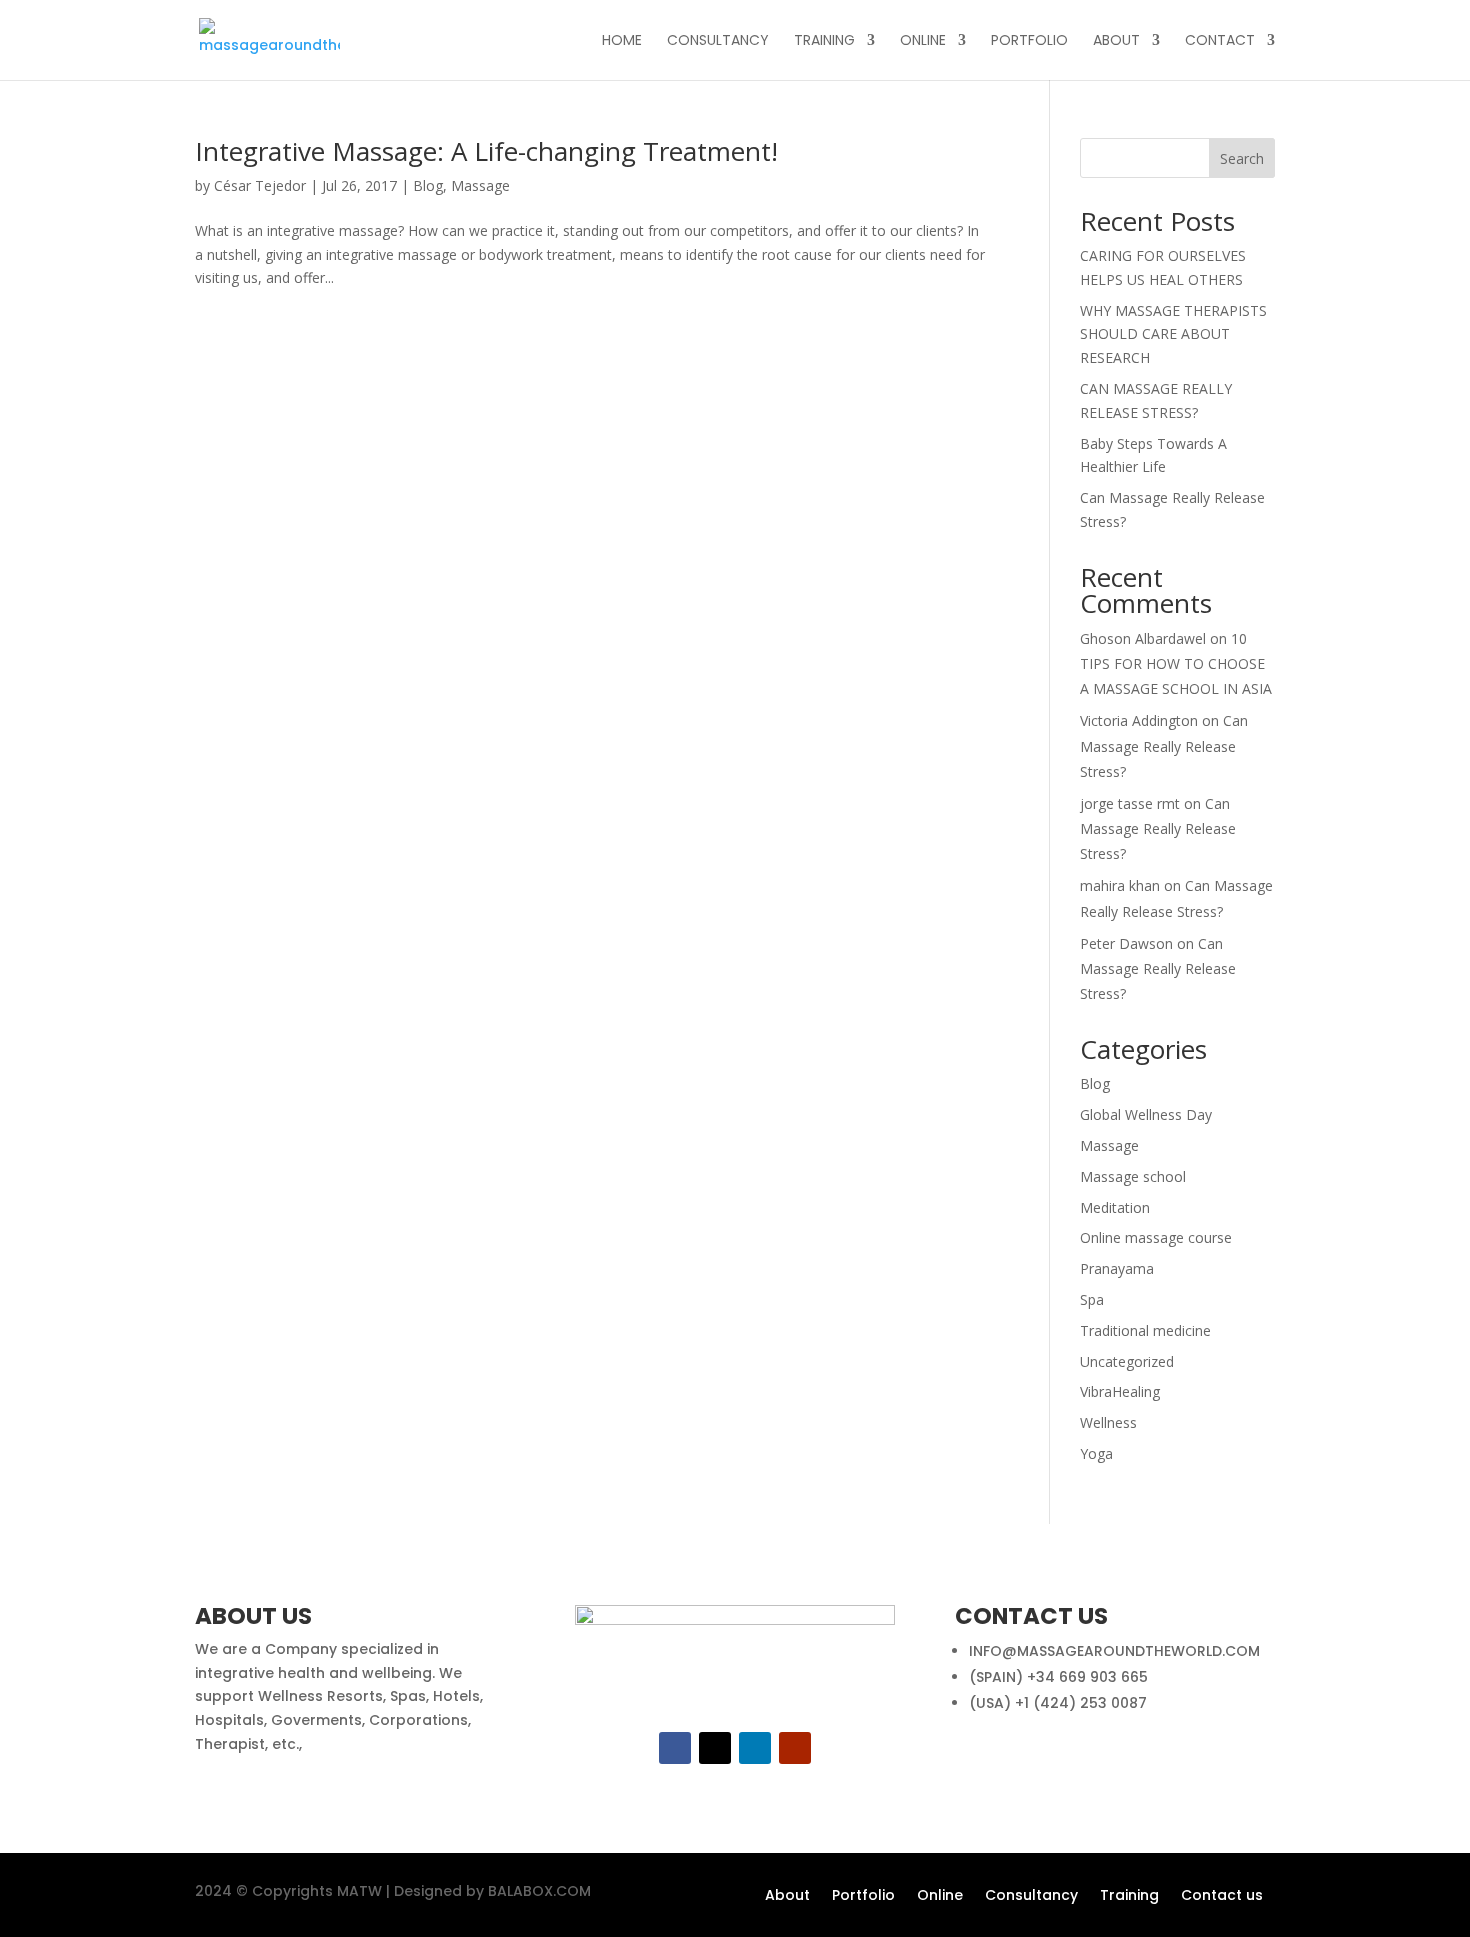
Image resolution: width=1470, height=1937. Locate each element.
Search (1242, 158)
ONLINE (923, 41)
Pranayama (1117, 1268)
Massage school (1133, 1176)
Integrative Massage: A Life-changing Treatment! (486, 151)
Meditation (1115, 1207)
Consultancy (1031, 1896)
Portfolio (863, 1896)
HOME (622, 41)
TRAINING (824, 41)
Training (1129, 1896)
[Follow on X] (715, 1748)
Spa (1092, 1299)
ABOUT (1116, 41)
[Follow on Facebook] (675, 1748)
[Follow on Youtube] (795, 1748)
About (787, 1896)
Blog (428, 185)
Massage (480, 185)
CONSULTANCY (718, 41)
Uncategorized (1127, 1361)
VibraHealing (1120, 1391)
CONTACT (1220, 41)
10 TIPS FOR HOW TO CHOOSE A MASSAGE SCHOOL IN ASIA (1176, 663)
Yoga (1096, 1453)
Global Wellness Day (1146, 1114)
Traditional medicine (1145, 1330)
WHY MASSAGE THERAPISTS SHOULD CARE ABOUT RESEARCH (1173, 334)
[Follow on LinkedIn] (755, 1748)
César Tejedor (260, 185)
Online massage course (1156, 1237)
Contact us (1222, 1896)
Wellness (1108, 1422)
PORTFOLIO (1029, 41)
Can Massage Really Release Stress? (1164, 745)
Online (940, 1896)
